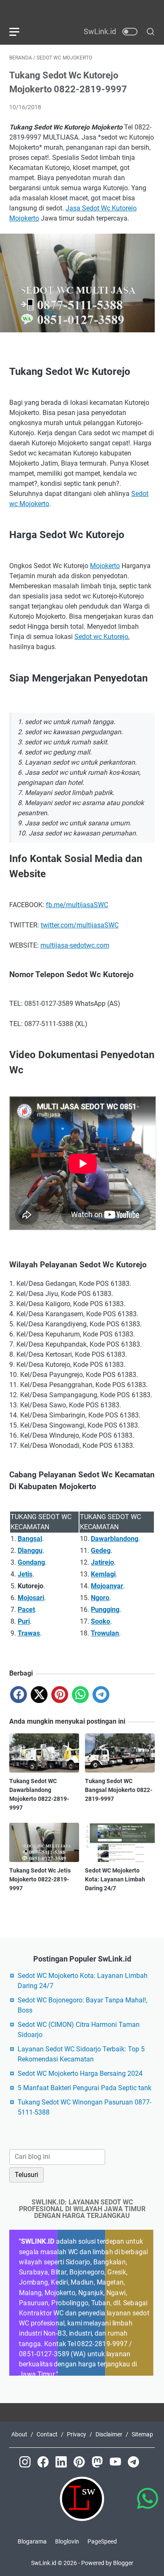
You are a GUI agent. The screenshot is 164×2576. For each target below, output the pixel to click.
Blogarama (32, 2541)
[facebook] (19, 1695)
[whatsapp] (80, 1695)
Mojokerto (105, 566)
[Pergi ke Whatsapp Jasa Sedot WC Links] (147, 2505)
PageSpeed (102, 2541)
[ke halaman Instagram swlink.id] (28, 2471)
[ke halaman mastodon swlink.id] (101, 2471)
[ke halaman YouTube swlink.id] (119, 2471)
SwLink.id (44, 2563)
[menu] (19, 32)
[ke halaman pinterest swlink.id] (83, 2471)
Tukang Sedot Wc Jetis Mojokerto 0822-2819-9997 (40, 1879)
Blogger (123, 2563)
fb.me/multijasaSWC (77, 905)
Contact (47, 2434)
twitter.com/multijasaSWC (80, 925)
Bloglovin (67, 2541)
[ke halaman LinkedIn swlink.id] (65, 2471)
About (19, 2434)
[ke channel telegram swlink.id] (136, 2471)
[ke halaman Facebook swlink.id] (46, 2471)
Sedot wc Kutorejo (101, 637)
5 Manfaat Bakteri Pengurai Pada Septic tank (85, 2088)
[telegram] (101, 1695)
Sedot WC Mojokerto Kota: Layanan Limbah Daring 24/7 (115, 1879)
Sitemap (142, 2434)
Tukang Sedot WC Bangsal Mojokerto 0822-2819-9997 (119, 1790)
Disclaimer (109, 2434)
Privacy (77, 2434)
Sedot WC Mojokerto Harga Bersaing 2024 (80, 2073)
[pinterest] (60, 1695)
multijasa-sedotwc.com (75, 945)
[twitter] (39, 1695)
